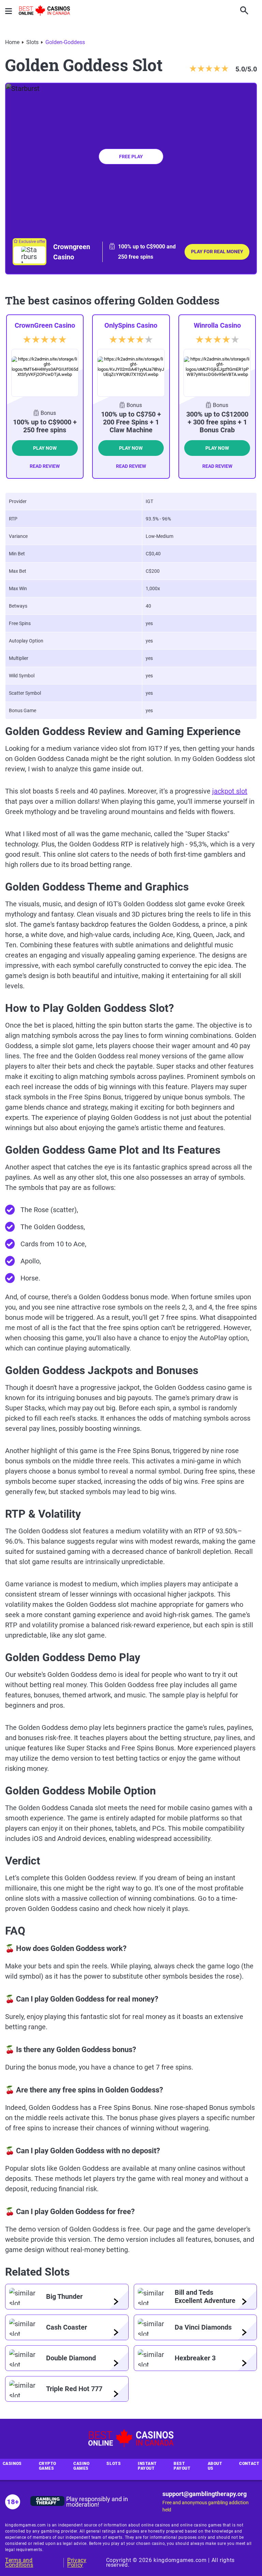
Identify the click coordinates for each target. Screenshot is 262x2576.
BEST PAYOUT (182, 2466)
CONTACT (249, 2464)
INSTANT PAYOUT (147, 2466)
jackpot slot (230, 791)
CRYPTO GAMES (48, 2466)
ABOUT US (215, 2466)
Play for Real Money (217, 252)
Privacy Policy (77, 2563)
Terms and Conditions (19, 2563)
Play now (45, 448)
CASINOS (12, 2464)
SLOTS (114, 2464)
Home (12, 42)
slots (32, 42)
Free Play (131, 157)
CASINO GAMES (81, 2466)
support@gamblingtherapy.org (205, 2494)
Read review (45, 466)
